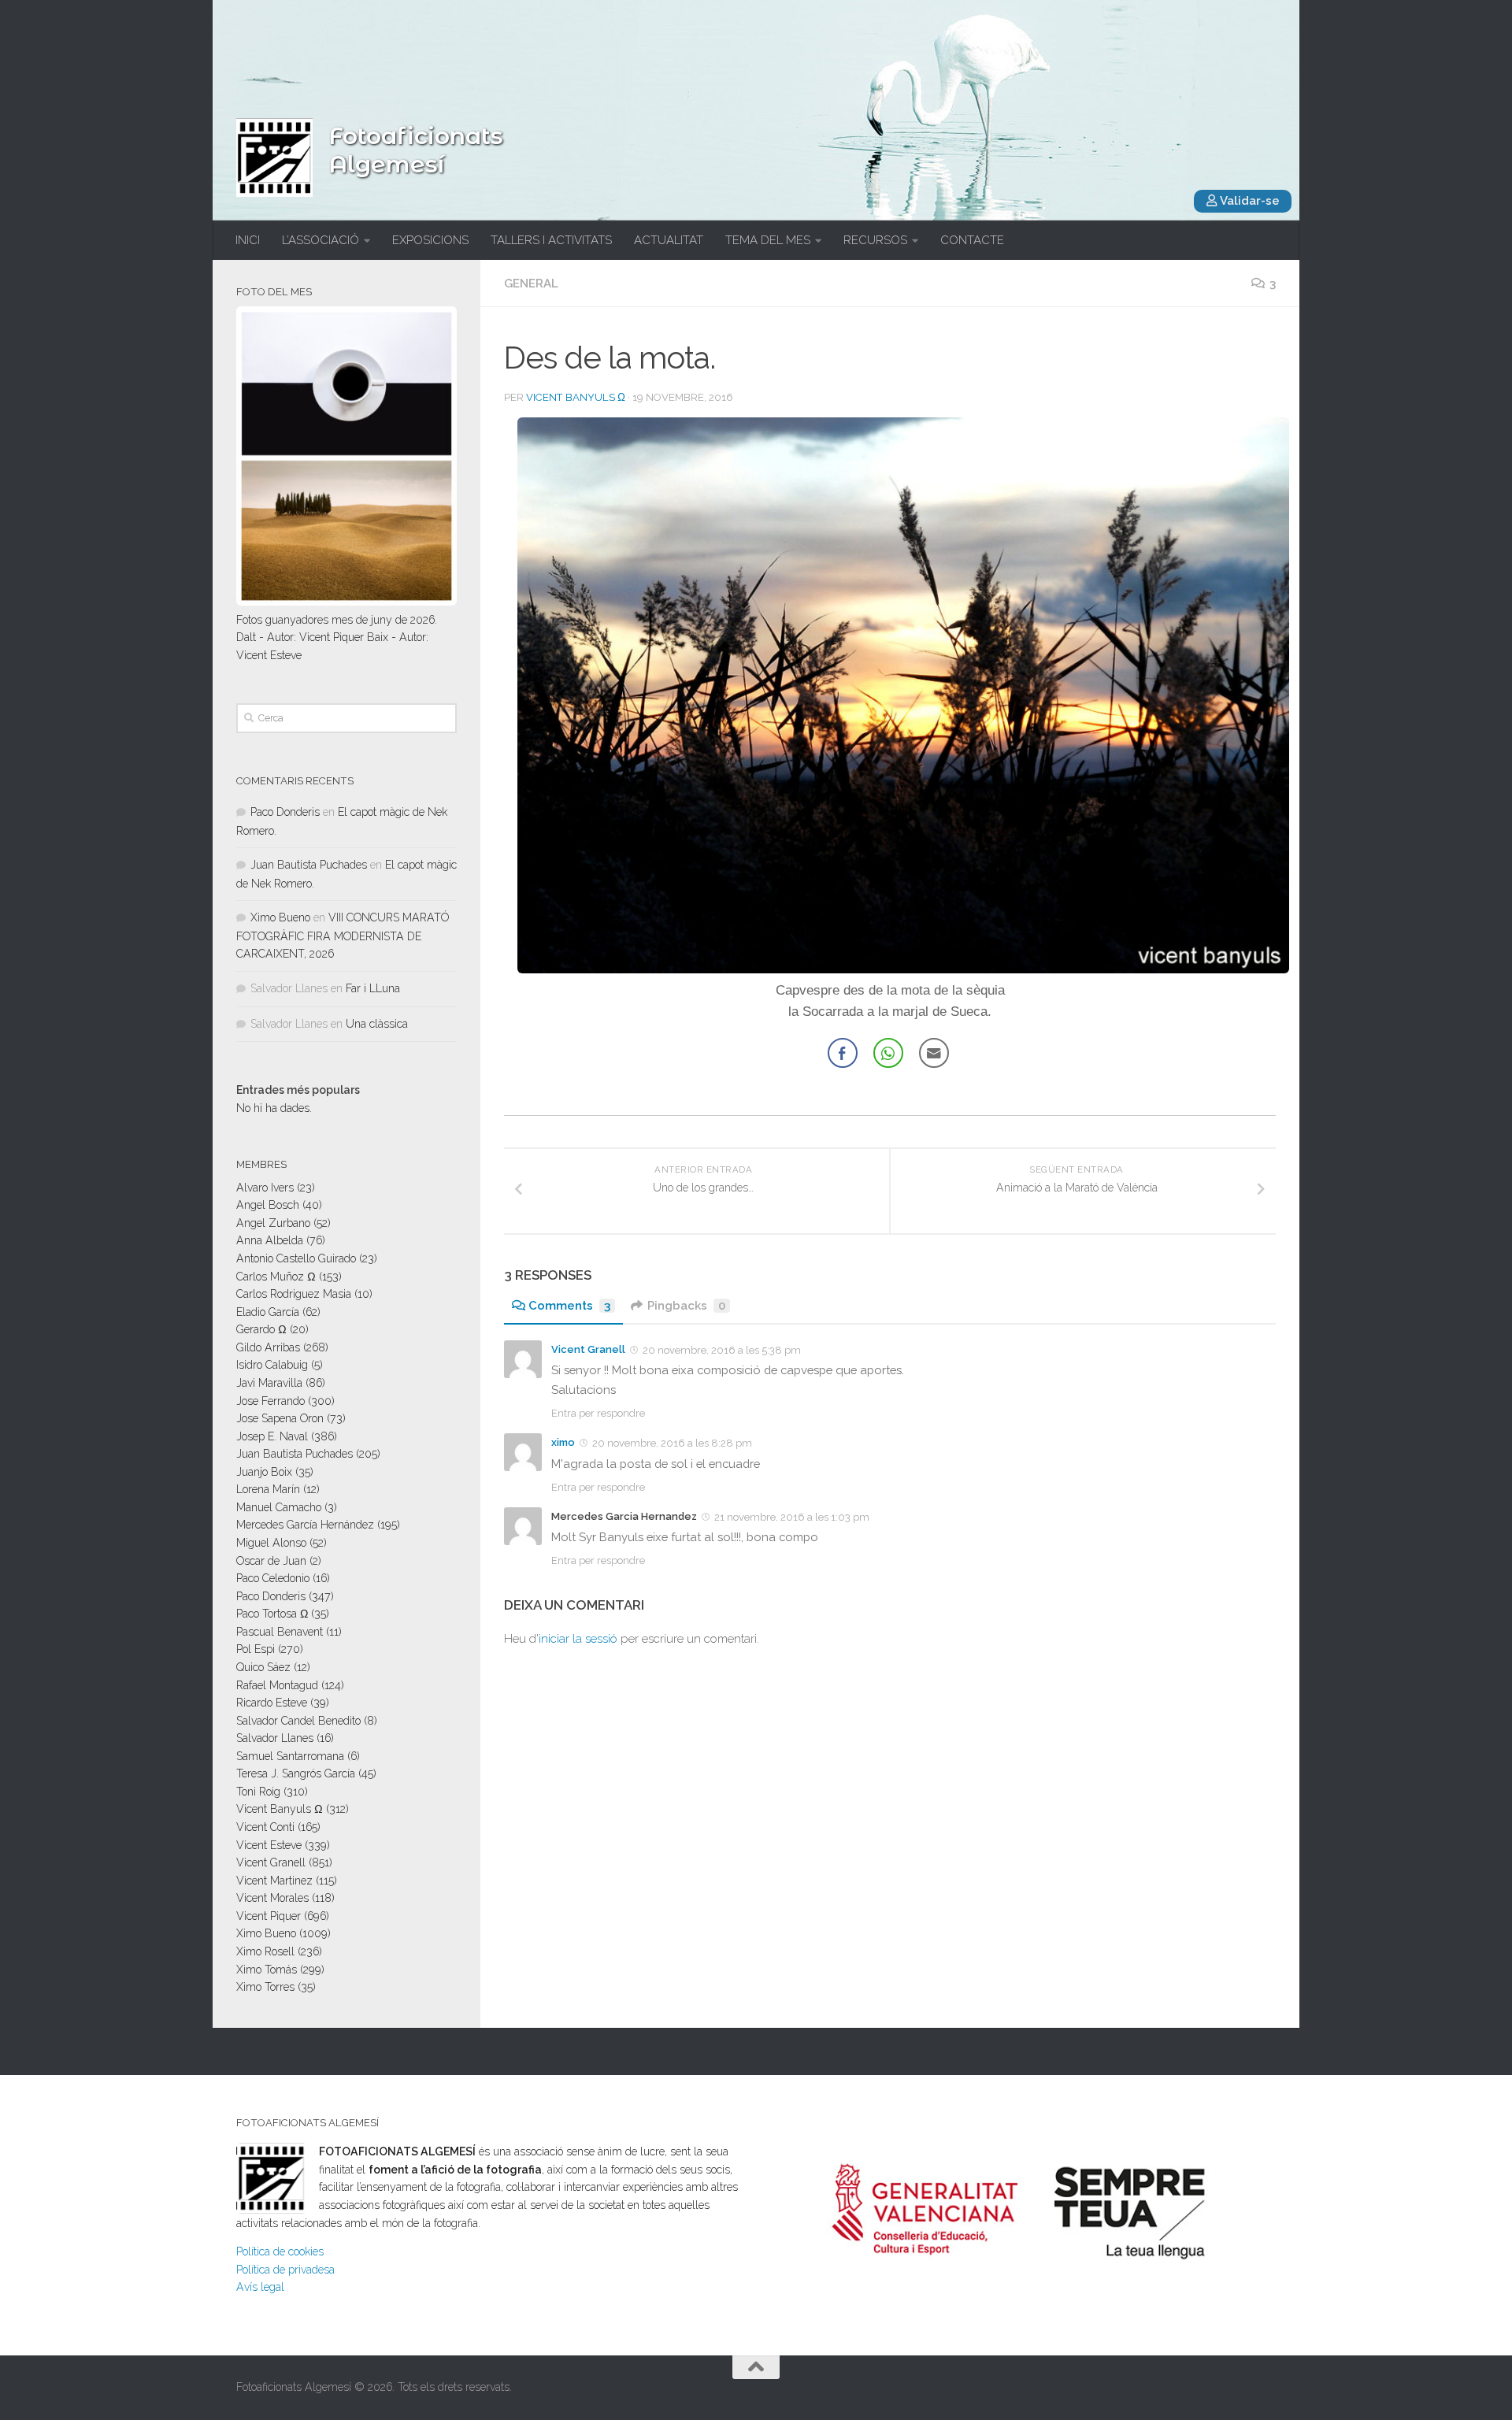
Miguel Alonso (271, 1543)
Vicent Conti (265, 1827)
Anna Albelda (270, 1240)
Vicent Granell (588, 1349)
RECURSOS (875, 240)
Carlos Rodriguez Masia (294, 1294)
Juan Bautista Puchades (309, 865)
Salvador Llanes (275, 1738)
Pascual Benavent (280, 1632)
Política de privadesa (285, 2270)
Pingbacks (686, 1306)
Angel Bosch (268, 1205)
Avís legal (260, 2287)
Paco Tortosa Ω (272, 1614)
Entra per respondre (598, 1413)
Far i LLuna (373, 988)
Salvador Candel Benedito (298, 1721)
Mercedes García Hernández (305, 1525)
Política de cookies (280, 2251)
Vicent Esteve (269, 1845)
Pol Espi (256, 1649)
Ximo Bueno (280, 917)
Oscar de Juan (271, 1561)
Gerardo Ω (261, 1329)
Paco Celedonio (273, 1578)
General (531, 284)
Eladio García (268, 1312)
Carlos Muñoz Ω (276, 1277)
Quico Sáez (263, 1667)
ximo (563, 1442)
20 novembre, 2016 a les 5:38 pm (722, 1350)
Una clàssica (377, 1024)
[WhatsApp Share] (888, 1053)
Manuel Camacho (279, 1507)
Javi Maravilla (269, 1383)
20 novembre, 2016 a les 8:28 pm (672, 1443)
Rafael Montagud (277, 1685)
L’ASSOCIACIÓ (321, 240)
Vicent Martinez (274, 1881)
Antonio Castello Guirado (296, 1258)
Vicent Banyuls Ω (576, 397)
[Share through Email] (934, 1053)
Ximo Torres (265, 1987)
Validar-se (1249, 201)
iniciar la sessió (578, 1639)
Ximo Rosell (265, 1951)
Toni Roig (258, 1792)
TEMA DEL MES (768, 240)
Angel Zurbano (273, 1223)
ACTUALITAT (669, 240)
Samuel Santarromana (290, 1756)
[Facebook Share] (843, 1053)
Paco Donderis (285, 812)
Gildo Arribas (268, 1347)
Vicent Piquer (269, 1916)
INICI (248, 240)
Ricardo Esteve (272, 1703)
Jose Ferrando (271, 1401)
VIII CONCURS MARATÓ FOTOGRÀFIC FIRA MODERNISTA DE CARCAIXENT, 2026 (343, 936)
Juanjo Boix (264, 1472)
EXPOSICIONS (430, 240)
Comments (569, 1306)
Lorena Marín (268, 1489)
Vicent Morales (272, 1898)
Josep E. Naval (272, 1436)
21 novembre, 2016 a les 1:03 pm (792, 1517)
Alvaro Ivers (265, 1188)
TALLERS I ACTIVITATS (551, 240)
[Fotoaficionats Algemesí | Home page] (274, 158)
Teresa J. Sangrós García (296, 1773)
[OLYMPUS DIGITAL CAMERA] (903, 969)
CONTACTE (972, 240)
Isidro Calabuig (272, 1365)
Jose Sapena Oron (280, 1418)
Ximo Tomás (267, 1970)
